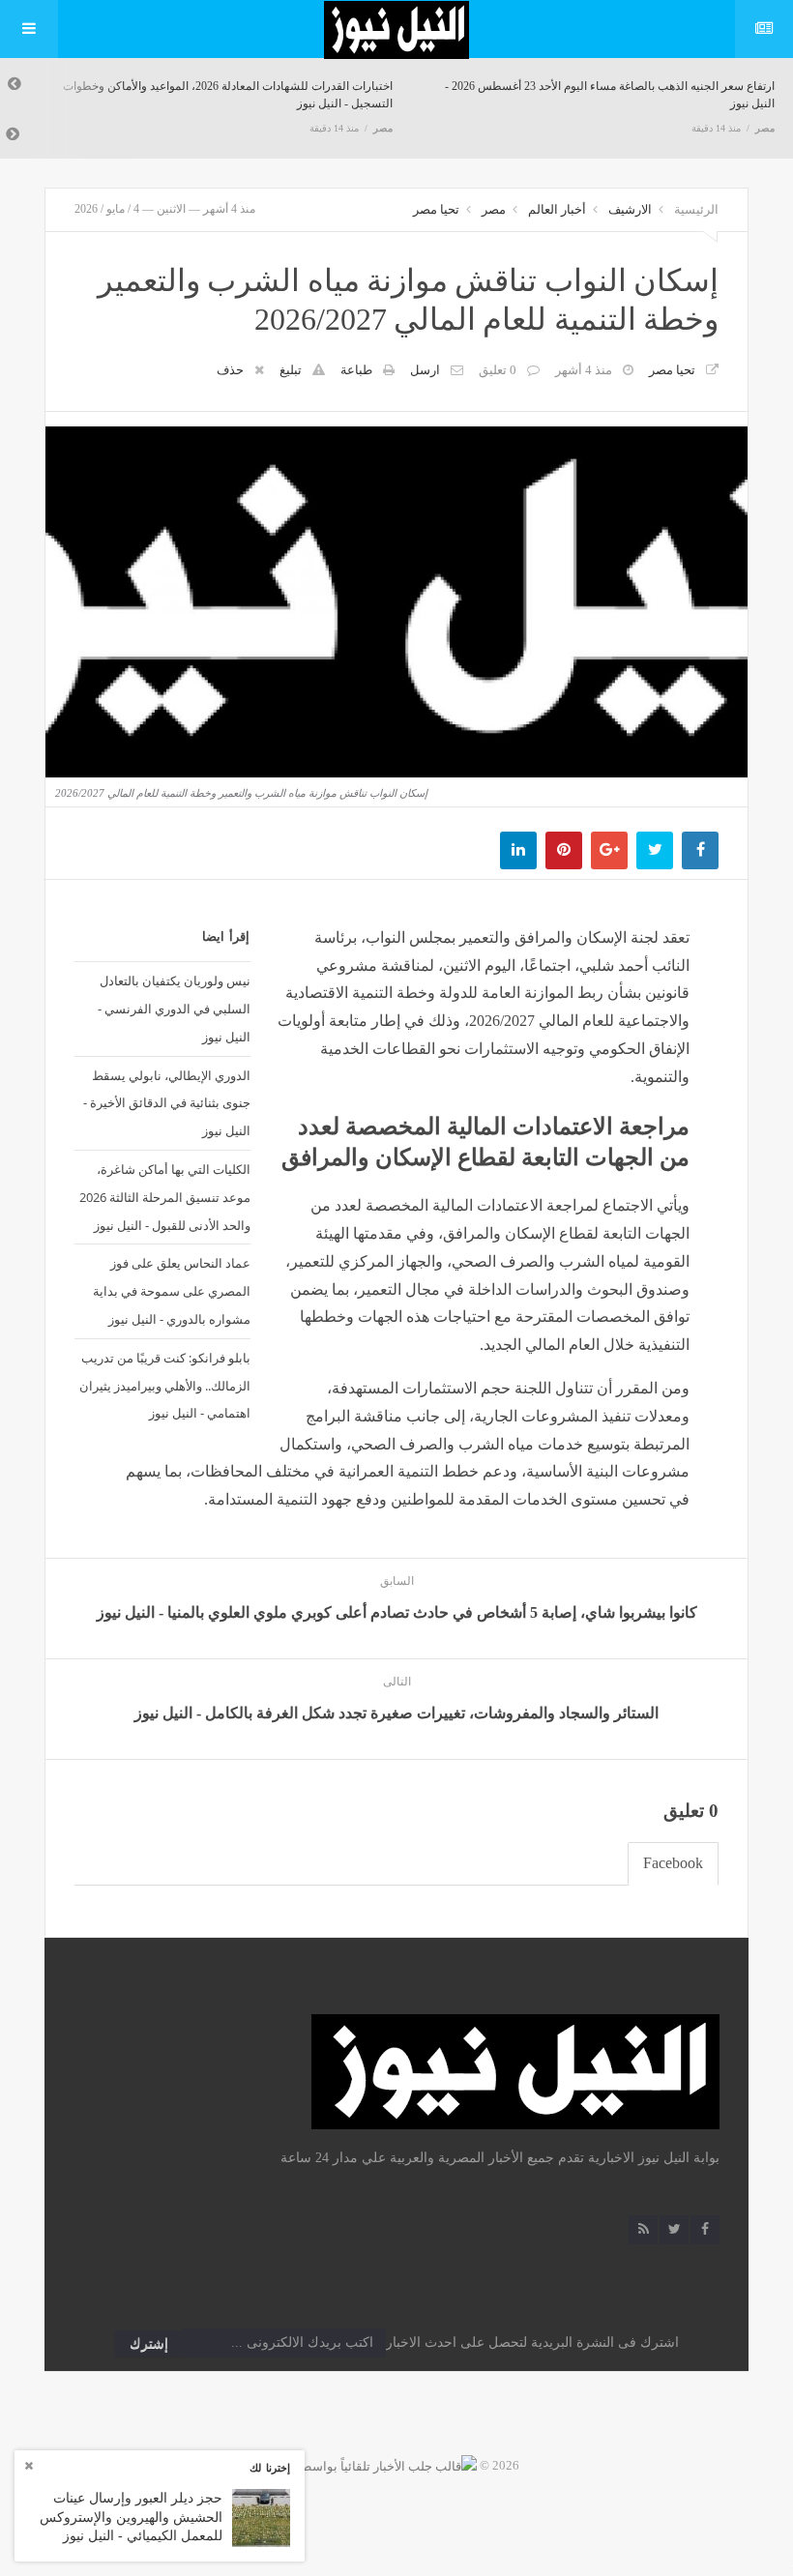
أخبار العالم (557, 209)
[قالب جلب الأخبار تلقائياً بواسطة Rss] (375, 2465)
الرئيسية (696, 209)
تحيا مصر (436, 209)
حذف (230, 370)
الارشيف (630, 209)
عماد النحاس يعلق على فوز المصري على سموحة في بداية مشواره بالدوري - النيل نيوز (172, 1291)
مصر (383, 128)
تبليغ (291, 370)
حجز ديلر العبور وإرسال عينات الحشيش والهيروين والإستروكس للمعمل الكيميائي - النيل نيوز (131, 2517)
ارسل (425, 370)
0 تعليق (498, 370)
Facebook (673, 1863)
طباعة (356, 370)
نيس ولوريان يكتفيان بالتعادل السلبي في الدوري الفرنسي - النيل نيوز (174, 1009)
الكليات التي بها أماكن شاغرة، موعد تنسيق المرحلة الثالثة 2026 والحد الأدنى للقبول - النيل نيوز (165, 1197)
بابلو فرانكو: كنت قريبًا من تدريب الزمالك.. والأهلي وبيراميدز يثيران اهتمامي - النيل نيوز (165, 1386)
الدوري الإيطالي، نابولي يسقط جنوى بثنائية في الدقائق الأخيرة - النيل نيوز (167, 1103)
